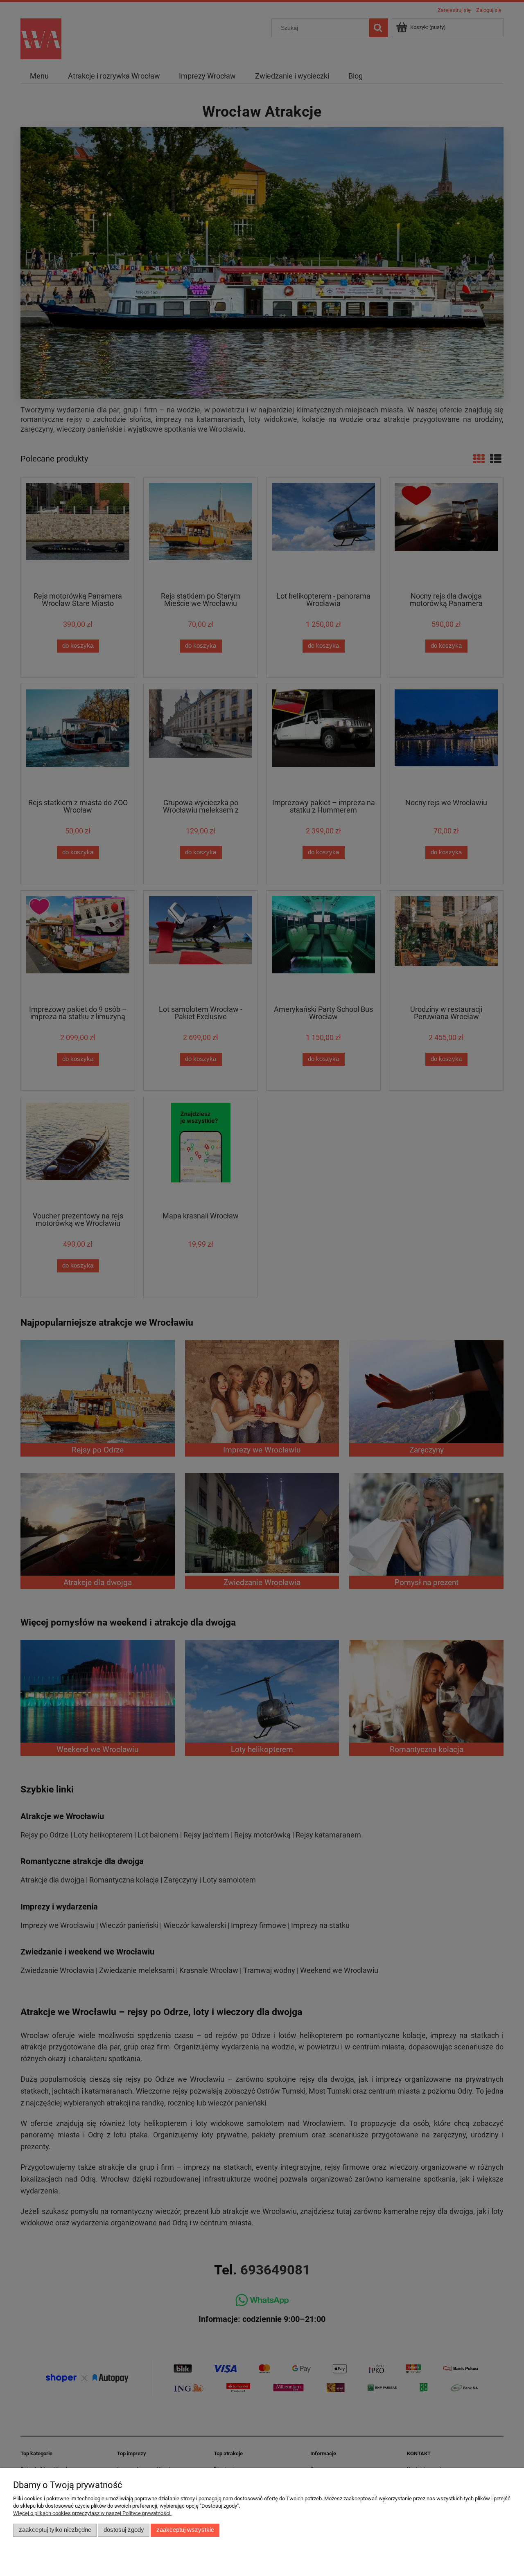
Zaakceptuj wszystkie (185, 2530)
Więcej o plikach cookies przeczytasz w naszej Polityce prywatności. (92, 2513)
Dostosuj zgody (124, 2530)
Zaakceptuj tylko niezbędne (55, 2530)
